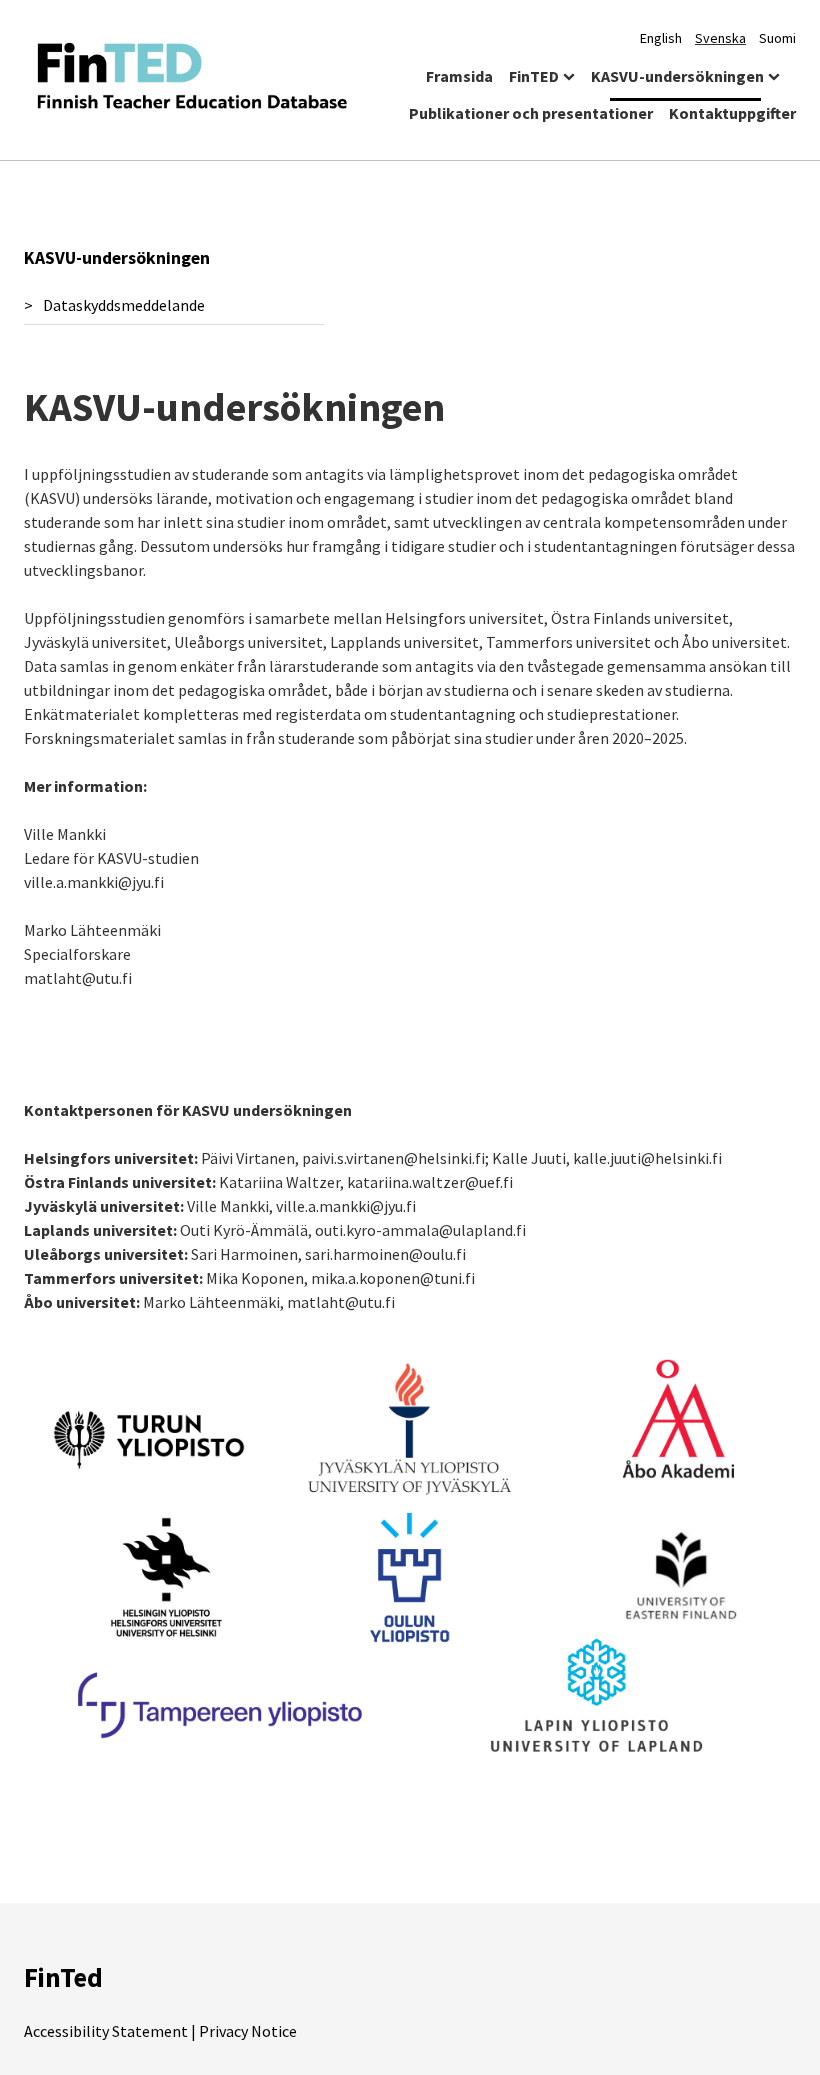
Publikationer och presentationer (531, 113)
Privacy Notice (248, 2031)
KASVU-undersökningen (677, 76)
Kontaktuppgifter (732, 113)
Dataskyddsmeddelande (124, 305)
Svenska (720, 38)
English (661, 38)
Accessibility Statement (106, 2031)
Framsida (459, 76)
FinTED (534, 76)
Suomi (777, 38)
